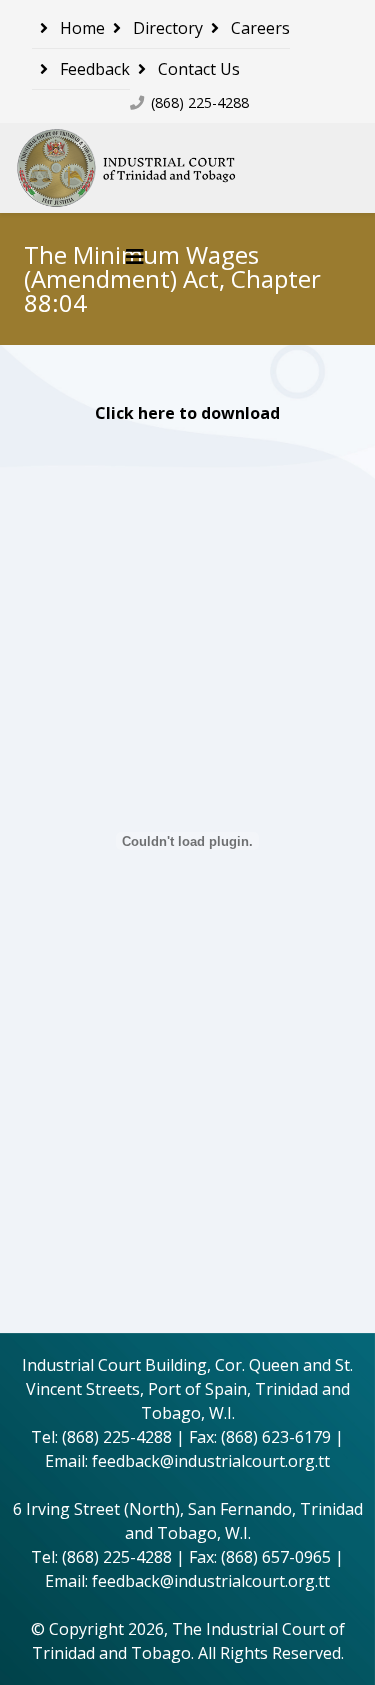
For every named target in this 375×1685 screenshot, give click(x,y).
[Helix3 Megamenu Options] (135, 256)
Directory (166, 28)
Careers (258, 28)
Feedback (93, 69)
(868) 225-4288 (200, 102)
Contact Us (197, 69)
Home (80, 28)
